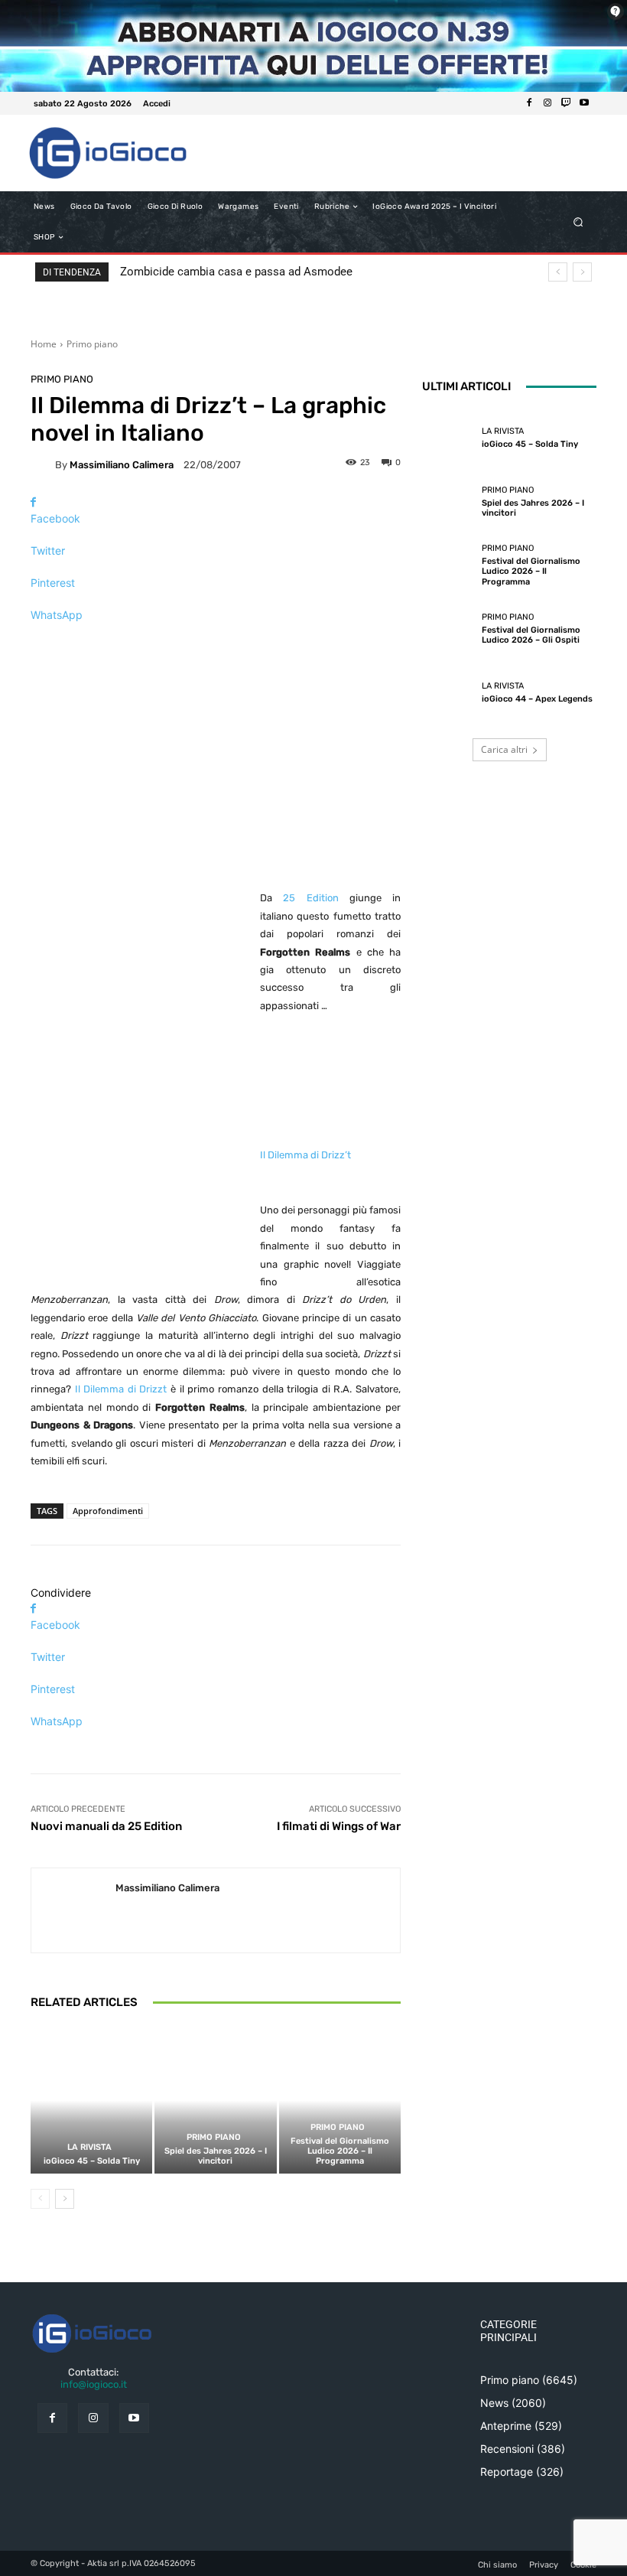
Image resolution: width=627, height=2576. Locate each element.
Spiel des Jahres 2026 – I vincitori (216, 2156)
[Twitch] (566, 103)
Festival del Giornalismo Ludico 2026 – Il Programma (340, 2151)
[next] (582, 272)
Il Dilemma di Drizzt (121, 1389)
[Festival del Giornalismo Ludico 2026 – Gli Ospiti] (448, 629)
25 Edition (310, 898)
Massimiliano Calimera (122, 465)
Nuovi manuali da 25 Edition (106, 1826)
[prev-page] (40, 2199)
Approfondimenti (108, 1511)
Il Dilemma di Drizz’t (305, 1155)
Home (44, 344)
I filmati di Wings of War (339, 1826)
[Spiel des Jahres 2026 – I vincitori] (215, 2101)
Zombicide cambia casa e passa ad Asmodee (236, 272)
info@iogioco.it (94, 2384)
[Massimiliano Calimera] (43, 464)
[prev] (558, 272)
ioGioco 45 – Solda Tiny (92, 2161)
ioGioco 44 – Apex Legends (537, 699)
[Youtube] (584, 103)
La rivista (89, 2147)
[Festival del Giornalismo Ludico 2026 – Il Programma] (340, 2101)
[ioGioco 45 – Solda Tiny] (91, 2101)
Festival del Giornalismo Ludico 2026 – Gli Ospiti (531, 635)
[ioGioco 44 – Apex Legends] (448, 693)
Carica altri (504, 749)
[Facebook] (529, 103)
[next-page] (65, 2199)
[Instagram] (547, 103)
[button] (578, 222)
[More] (216, 642)
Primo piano (92, 344)
